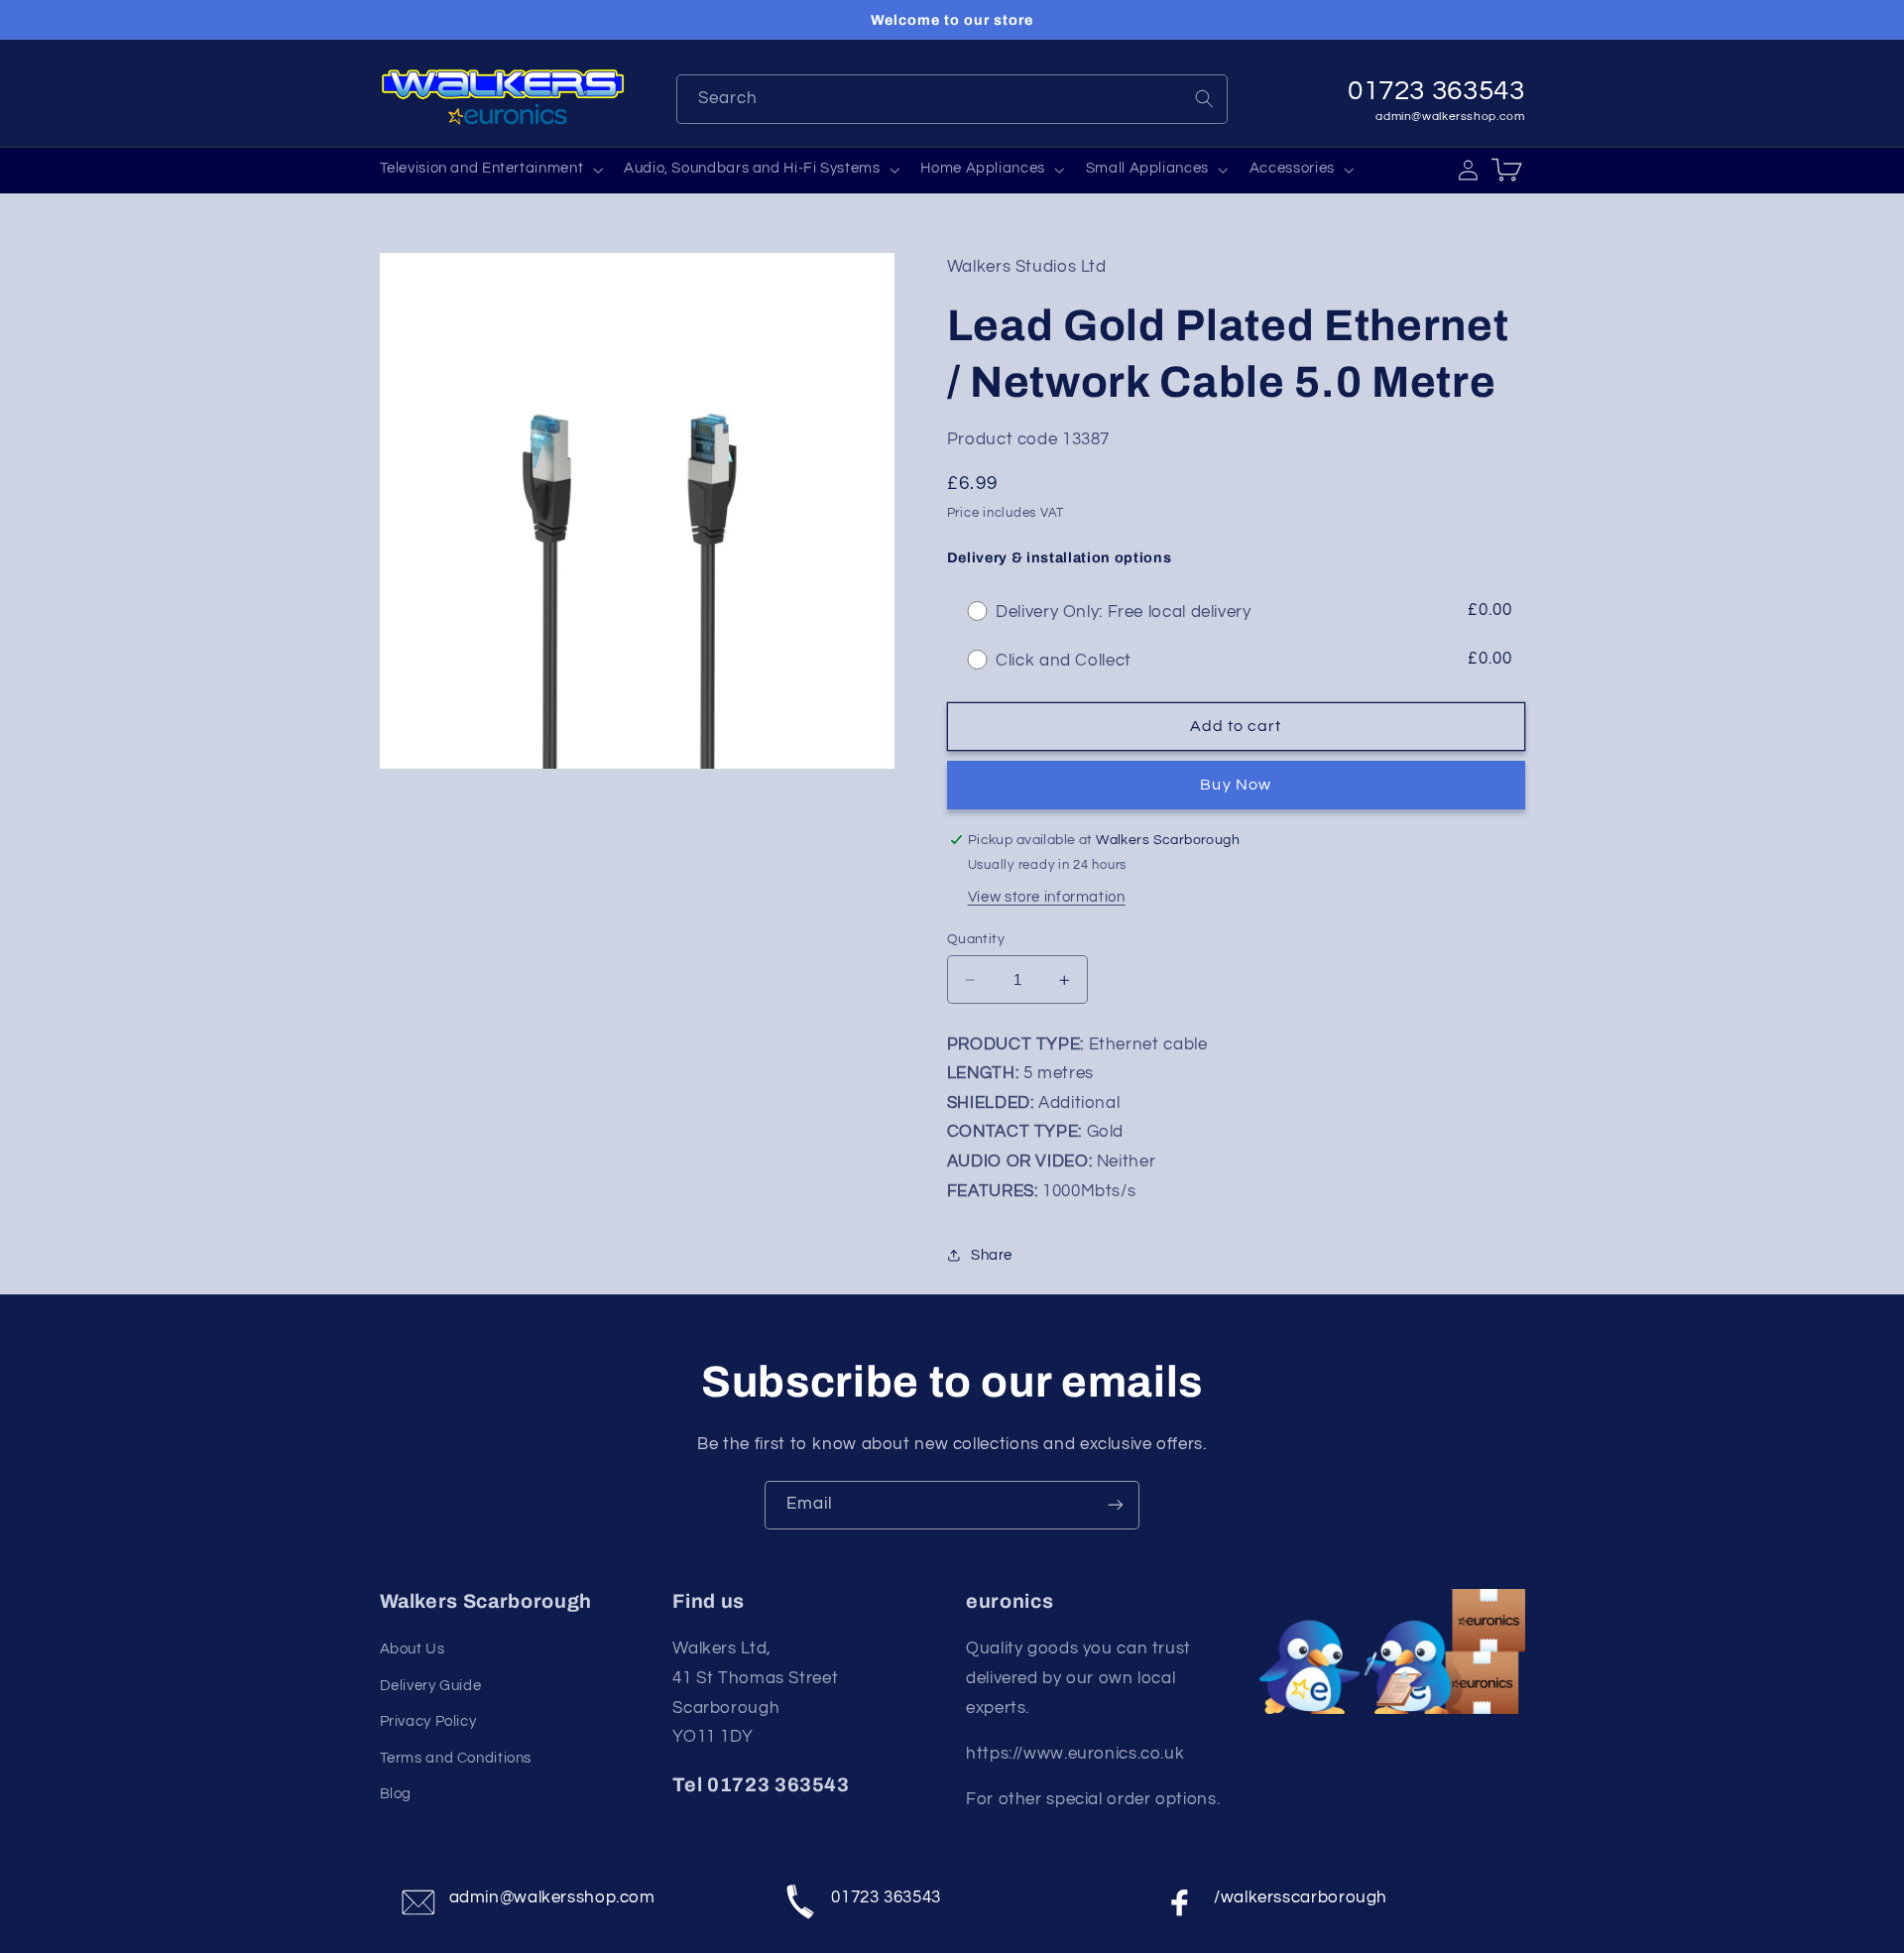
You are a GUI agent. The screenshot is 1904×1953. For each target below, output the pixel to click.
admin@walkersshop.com (1450, 117)
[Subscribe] (1116, 1505)
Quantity (976, 939)
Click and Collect (1064, 661)
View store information (1047, 898)
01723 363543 (886, 1897)
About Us (413, 1649)
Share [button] (992, 1255)
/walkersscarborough (1301, 1897)
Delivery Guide (431, 1686)
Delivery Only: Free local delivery (1123, 612)
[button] (489, 170)
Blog (396, 1794)
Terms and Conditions (456, 1758)
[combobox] (952, 99)
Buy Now (1235, 785)
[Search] (1204, 98)
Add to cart (1236, 726)
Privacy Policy (428, 1721)
